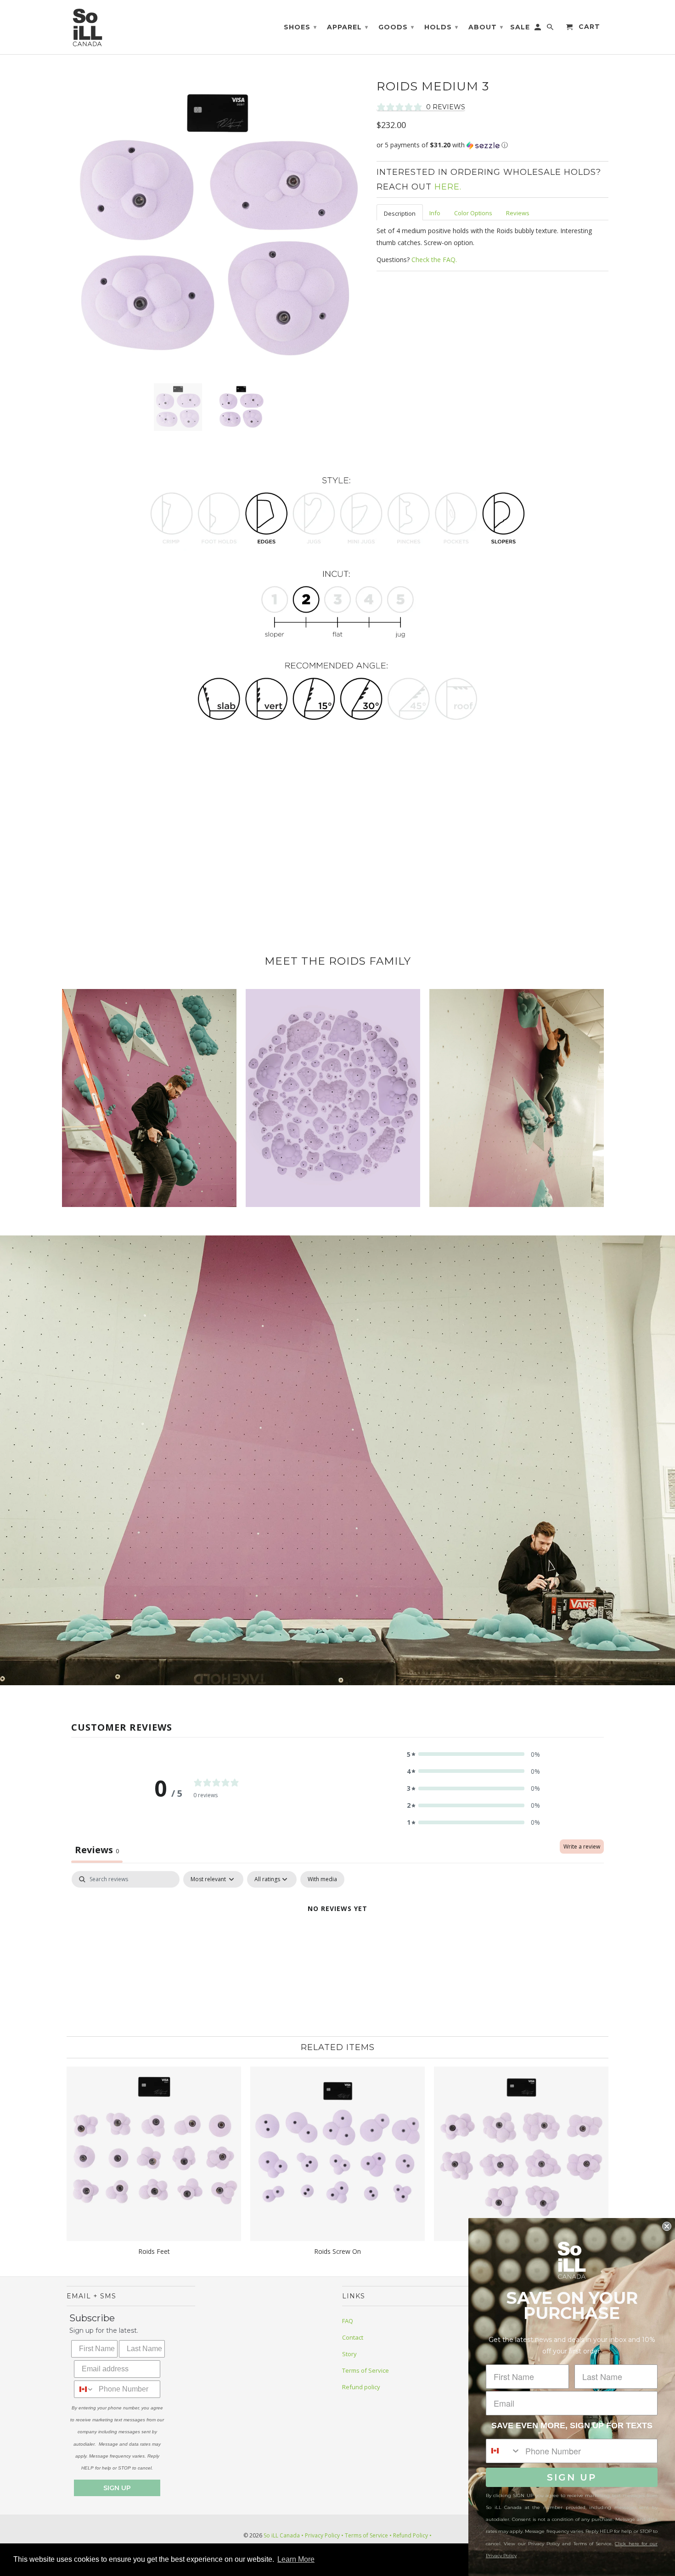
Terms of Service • (368, 2535)
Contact (353, 2337)
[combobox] (84, 2389)
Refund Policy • (412, 2535)
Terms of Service (366, 2370)
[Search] (551, 29)
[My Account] (538, 29)
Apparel (348, 27)
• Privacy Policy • (322, 2535)
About (486, 27)
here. (448, 187)
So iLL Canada (282, 2535)
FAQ (348, 2321)
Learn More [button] (296, 2559)
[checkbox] (322, 1879)
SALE (520, 27)
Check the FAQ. (434, 260)
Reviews (518, 213)
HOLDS (441, 27)
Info (435, 213)
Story (349, 2354)
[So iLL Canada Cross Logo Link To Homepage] (90, 27)
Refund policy (361, 2387)
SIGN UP (117, 2488)
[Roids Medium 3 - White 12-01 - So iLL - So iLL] (217, 226)
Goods (396, 27)
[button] (492, 145)
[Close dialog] (667, 2226)
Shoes (300, 27)
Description (400, 213)
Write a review (582, 1847)
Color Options (473, 213)
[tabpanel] (337, 1940)
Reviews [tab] (97, 1850)
